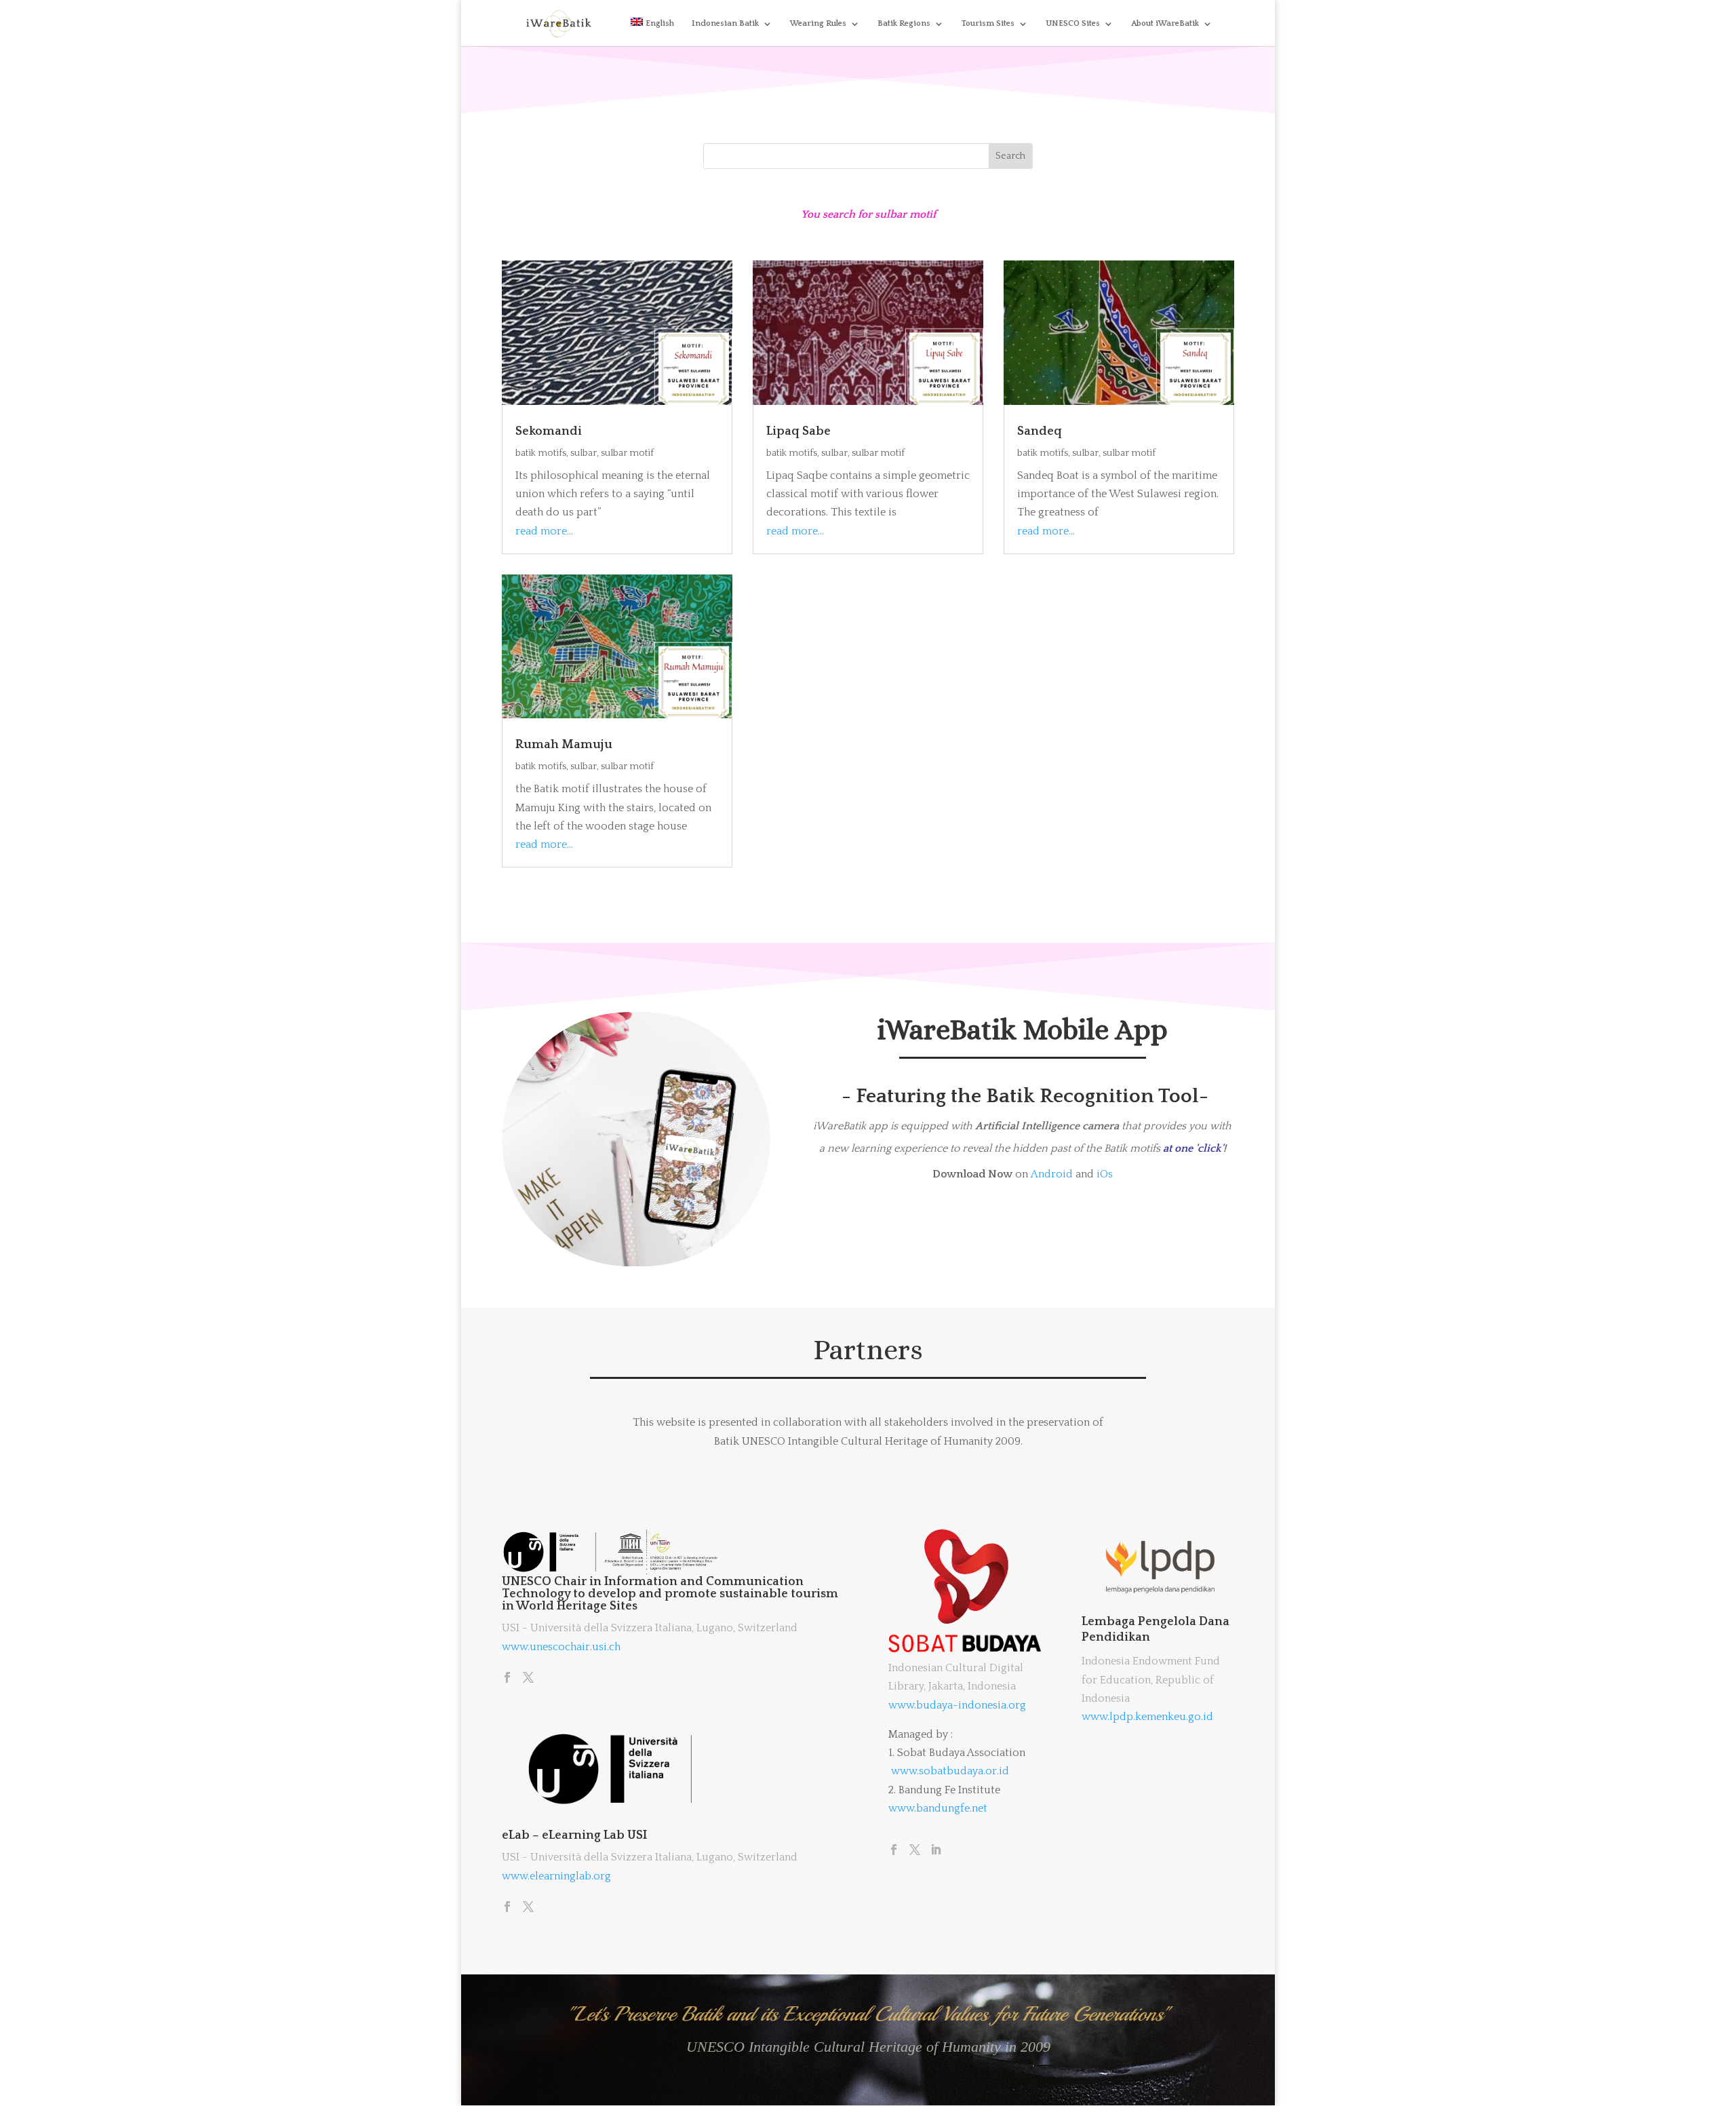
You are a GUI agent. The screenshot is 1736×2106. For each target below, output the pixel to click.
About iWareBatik (1165, 23)
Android (1052, 1174)
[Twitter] (528, 1679)
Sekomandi (549, 431)
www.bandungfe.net (938, 1808)
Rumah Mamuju (564, 745)
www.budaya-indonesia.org (957, 1705)
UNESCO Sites (1073, 23)
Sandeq (1040, 431)
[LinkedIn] (936, 1851)
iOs (1105, 1174)
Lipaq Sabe (798, 431)
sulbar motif (627, 453)
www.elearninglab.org (556, 1876)
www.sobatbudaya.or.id (950, 1771)
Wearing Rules (818, 23)
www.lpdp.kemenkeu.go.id (1147, 1717)
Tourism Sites (988, 23)
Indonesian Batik (725, 23)
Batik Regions (904, 23)
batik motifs (541, 453)
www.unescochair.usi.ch (561, 1647)
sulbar (584, 453)
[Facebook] (507, 1679)
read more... (544, 531)
